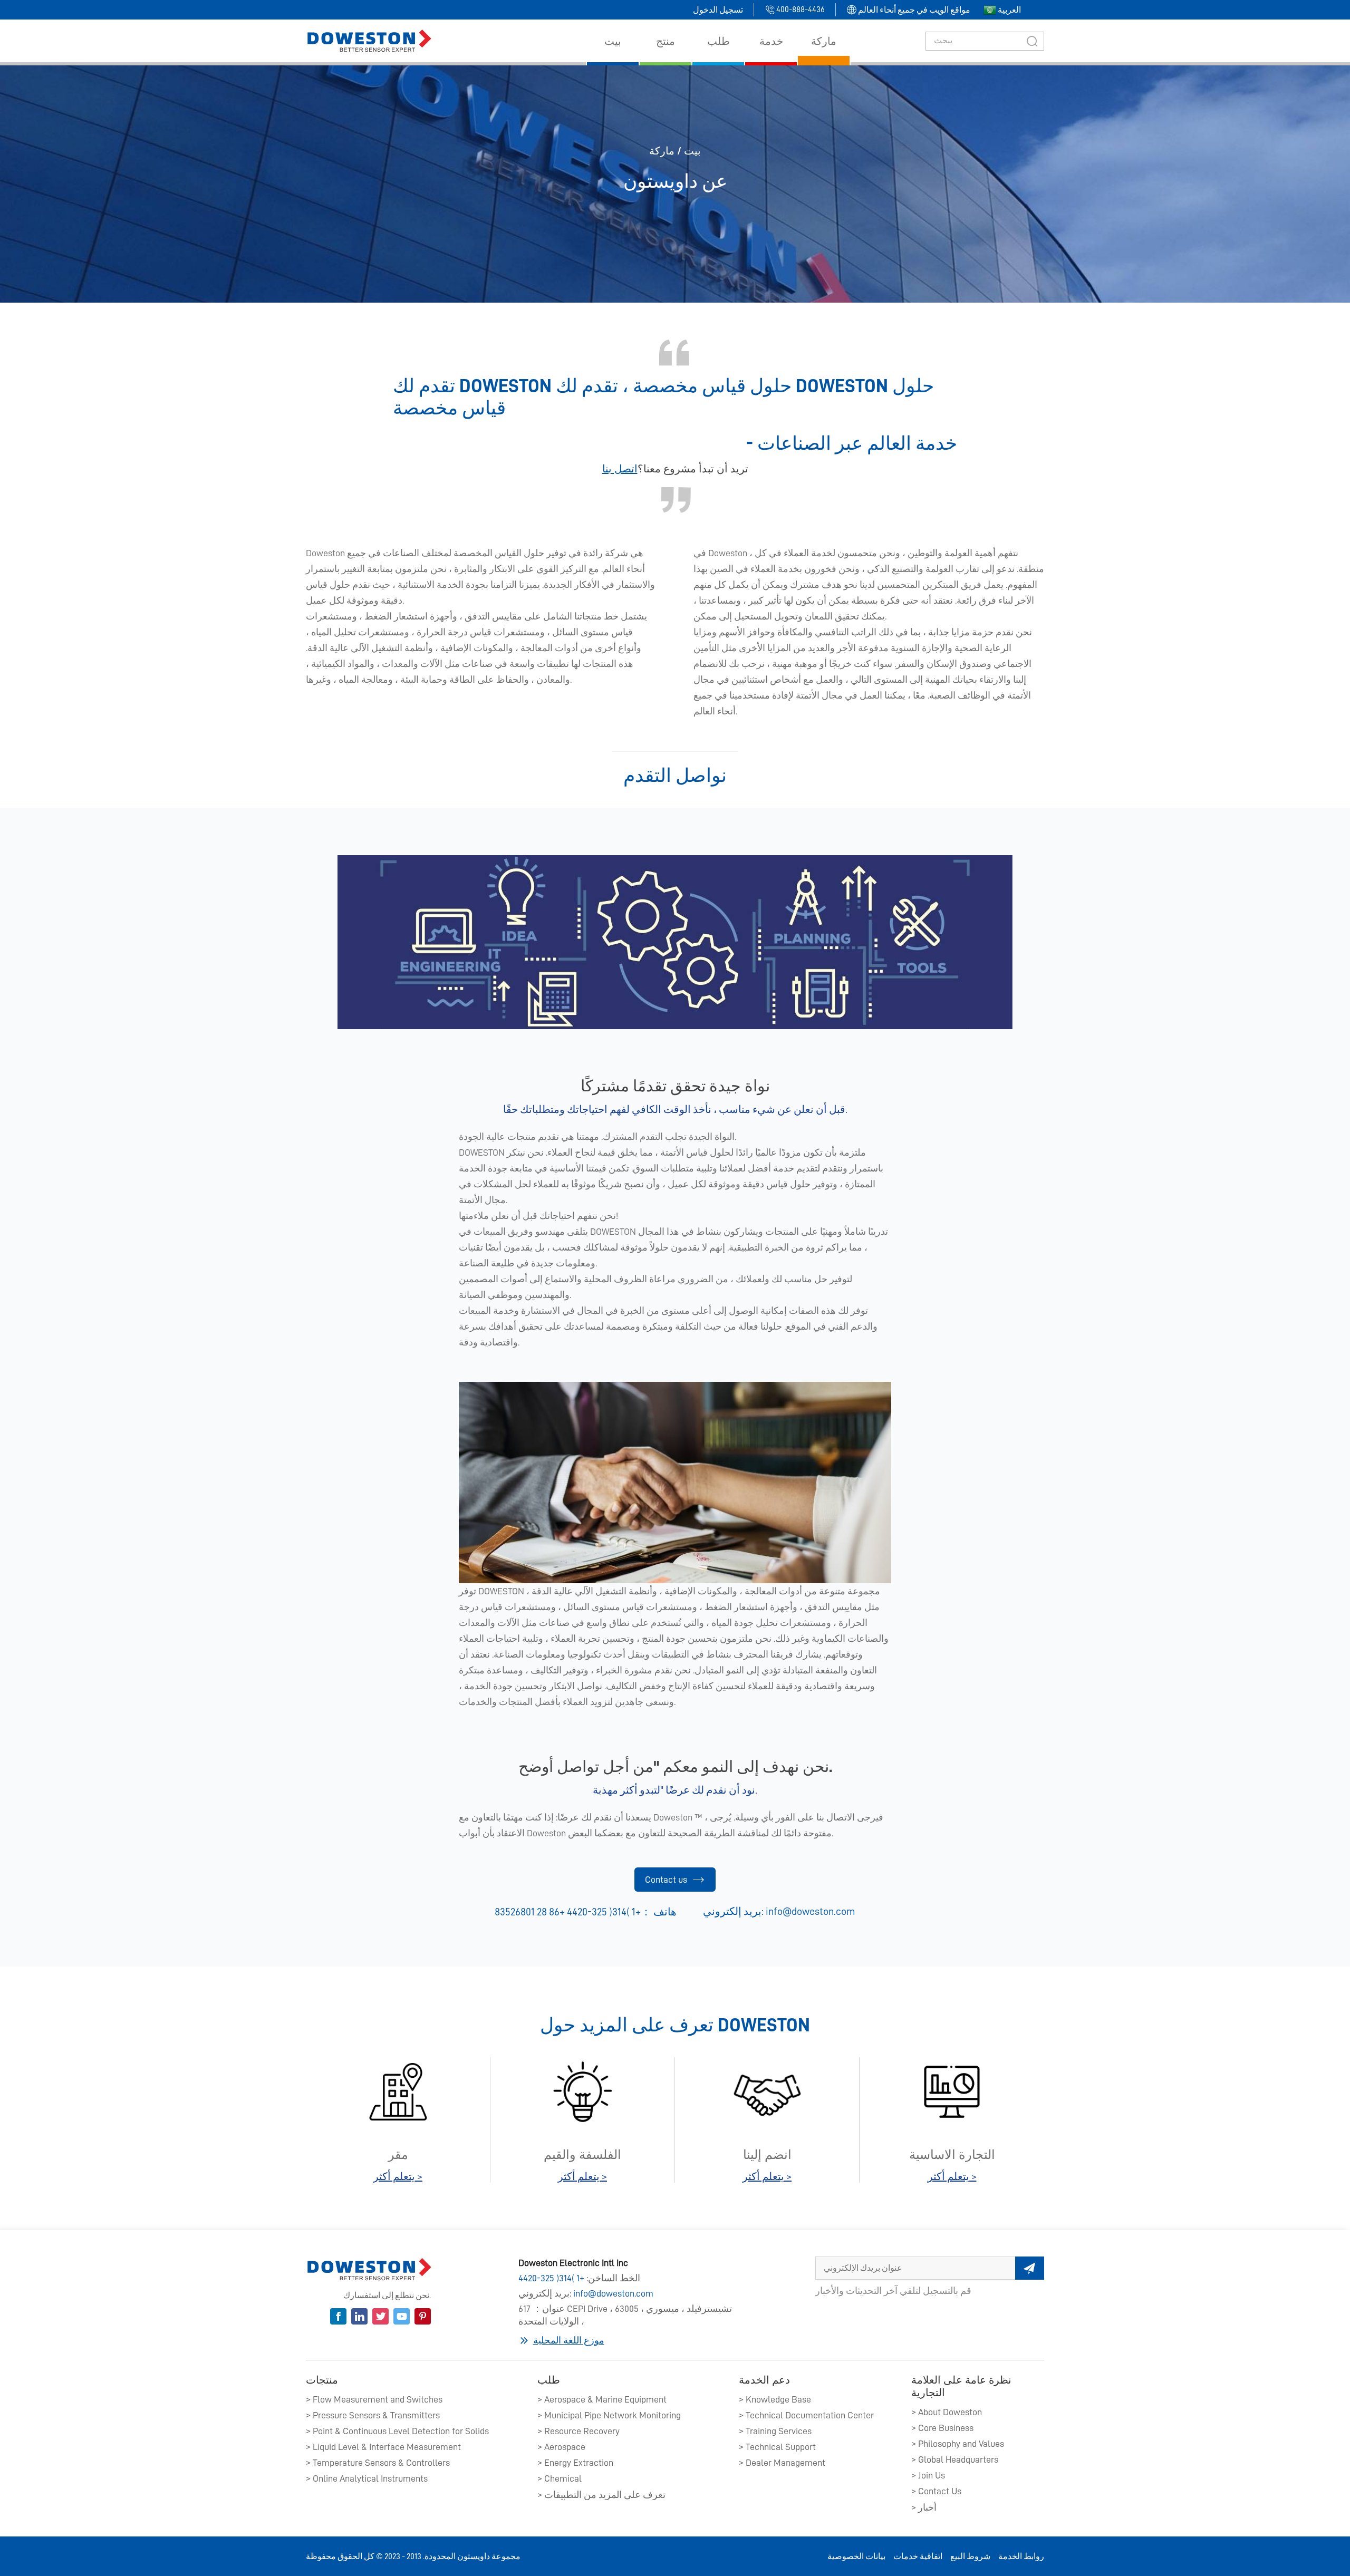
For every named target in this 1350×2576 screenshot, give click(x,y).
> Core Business (942, 2428)
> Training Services (775, 2431)
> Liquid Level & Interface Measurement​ (383, 2447)
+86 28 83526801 (530, 1912)
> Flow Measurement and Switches (374, 2399)
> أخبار (924, 2507)
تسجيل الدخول (718, 10)
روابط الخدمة (1021, 2556)
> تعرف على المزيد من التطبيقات (601, 2495)
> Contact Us (936, 2491)
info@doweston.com (811, 1911)
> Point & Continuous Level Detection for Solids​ (397, 2431)
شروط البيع (970, 2556)
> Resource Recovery (578, 2431)
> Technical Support (777, 2447)
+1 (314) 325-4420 (551, 2278)
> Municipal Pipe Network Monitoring (609, 2415)
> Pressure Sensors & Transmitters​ (373, 2415)
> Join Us (928, 2475)
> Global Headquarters (955, 2459)
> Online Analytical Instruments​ (367, 2478)
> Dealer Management (782, 2463)
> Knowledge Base (775, 2399)
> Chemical (560, 2478)
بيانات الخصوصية (856, 2556)
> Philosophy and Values (958, 2444)
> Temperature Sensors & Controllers (378, 2463)
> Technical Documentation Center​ (806, 2415)
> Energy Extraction (575, 2463)
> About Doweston (947, 2412)
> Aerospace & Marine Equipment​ (602, 2399)
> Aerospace (561, 2447)
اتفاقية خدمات (918, 2556)
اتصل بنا (620, 469)
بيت (692, 151)
